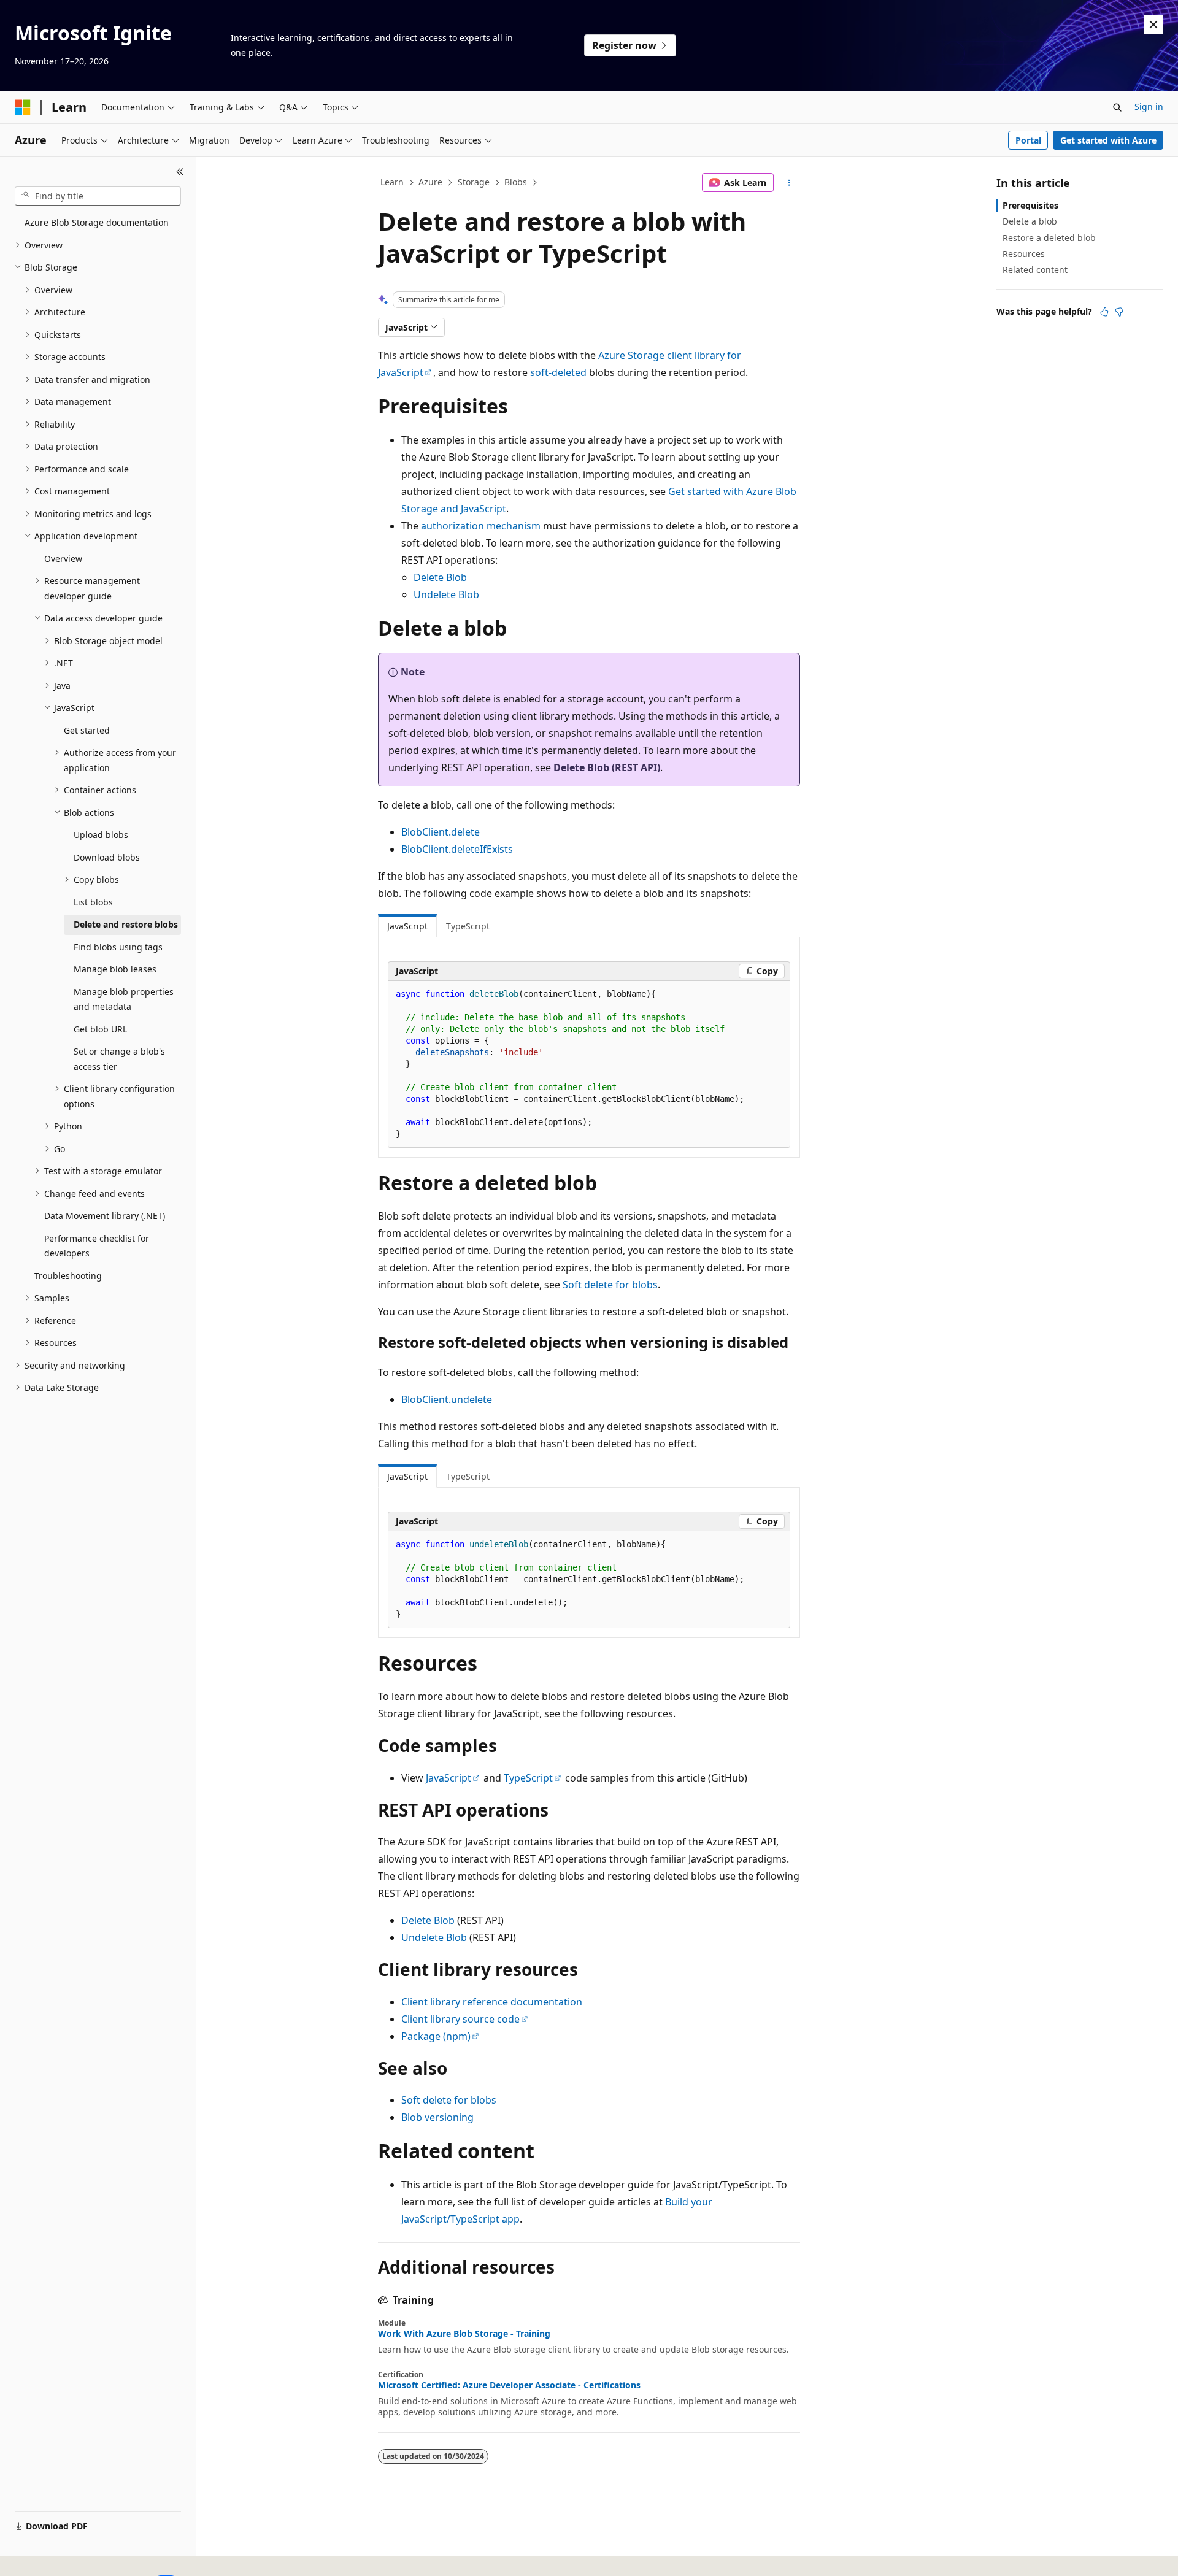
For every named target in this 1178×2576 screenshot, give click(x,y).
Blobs (516, 182)
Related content (1035, 270)
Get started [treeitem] (87, 730)
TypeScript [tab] (468, 926)
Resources (1024, 254)
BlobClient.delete (441, 832)
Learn (392, 182)
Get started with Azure (1108, 140)
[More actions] (789, 183)
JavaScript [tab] (407, 926)
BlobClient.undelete (447, 1399)
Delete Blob (440, 577)
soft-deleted (558, 372)
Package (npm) (436, 2036)
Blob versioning (437, 2117)
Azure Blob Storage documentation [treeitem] (97, 222)
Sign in (1149, 106)
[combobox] (98, 196)
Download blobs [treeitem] (107, 857)
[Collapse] (180, 172)
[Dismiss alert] (1153, 25)
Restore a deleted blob (1049, 238)
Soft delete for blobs (610, 1285)
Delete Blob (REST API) (607, 767)
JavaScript (448, 1778)
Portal (1028, 140)
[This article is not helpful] (1119, 312)
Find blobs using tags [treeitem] (118, 947)
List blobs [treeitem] (93, 902)
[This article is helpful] (1104, 312)
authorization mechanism (481, 526)
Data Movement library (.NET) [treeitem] (105, 1216)
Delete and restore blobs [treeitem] (126, 924)
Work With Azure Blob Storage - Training (464, 2334)
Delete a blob (1030, 221)
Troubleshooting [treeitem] (68, 1276)
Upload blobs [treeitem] (101, 835)
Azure (430, 182)
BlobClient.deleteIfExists (457, 849)
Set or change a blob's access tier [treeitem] (119, 1059)
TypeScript (528, 1778)
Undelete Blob (446, 594)
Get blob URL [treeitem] (100, 1029)
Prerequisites (1030, 205)
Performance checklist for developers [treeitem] (97, 1246)
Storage (474, 182)
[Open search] (1117, 107)
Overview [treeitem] (63, 559)
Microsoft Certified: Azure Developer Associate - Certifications (509, 2385)
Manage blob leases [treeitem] (115, 969)
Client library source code (460, 2019)
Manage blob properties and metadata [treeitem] (124, 999)
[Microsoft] (23, 107)
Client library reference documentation (492, 2002)
